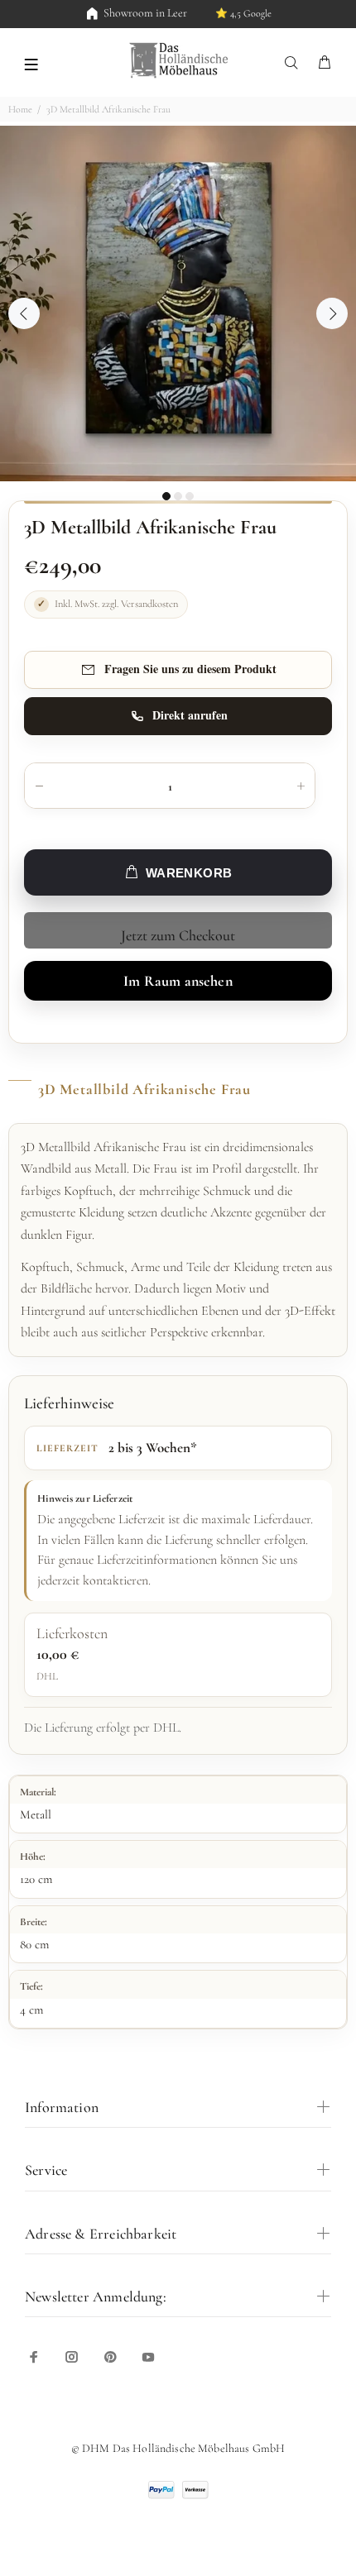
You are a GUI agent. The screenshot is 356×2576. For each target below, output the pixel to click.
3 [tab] (190, 496)
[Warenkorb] (325, 63)
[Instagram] (72, 2357)
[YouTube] (148, 2357)
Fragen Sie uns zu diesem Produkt (190, 669)
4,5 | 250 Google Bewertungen (221, 13)
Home (20, 109)
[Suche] (295, 63)
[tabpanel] (178, 303)
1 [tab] (166, 496)
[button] (31, 63)
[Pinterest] (110, 2357)
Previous (24, 313)
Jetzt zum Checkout (178, 935)
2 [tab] (178, 496)
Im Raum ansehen (178, 981)
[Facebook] (34, 2357)
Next (332, 313)
